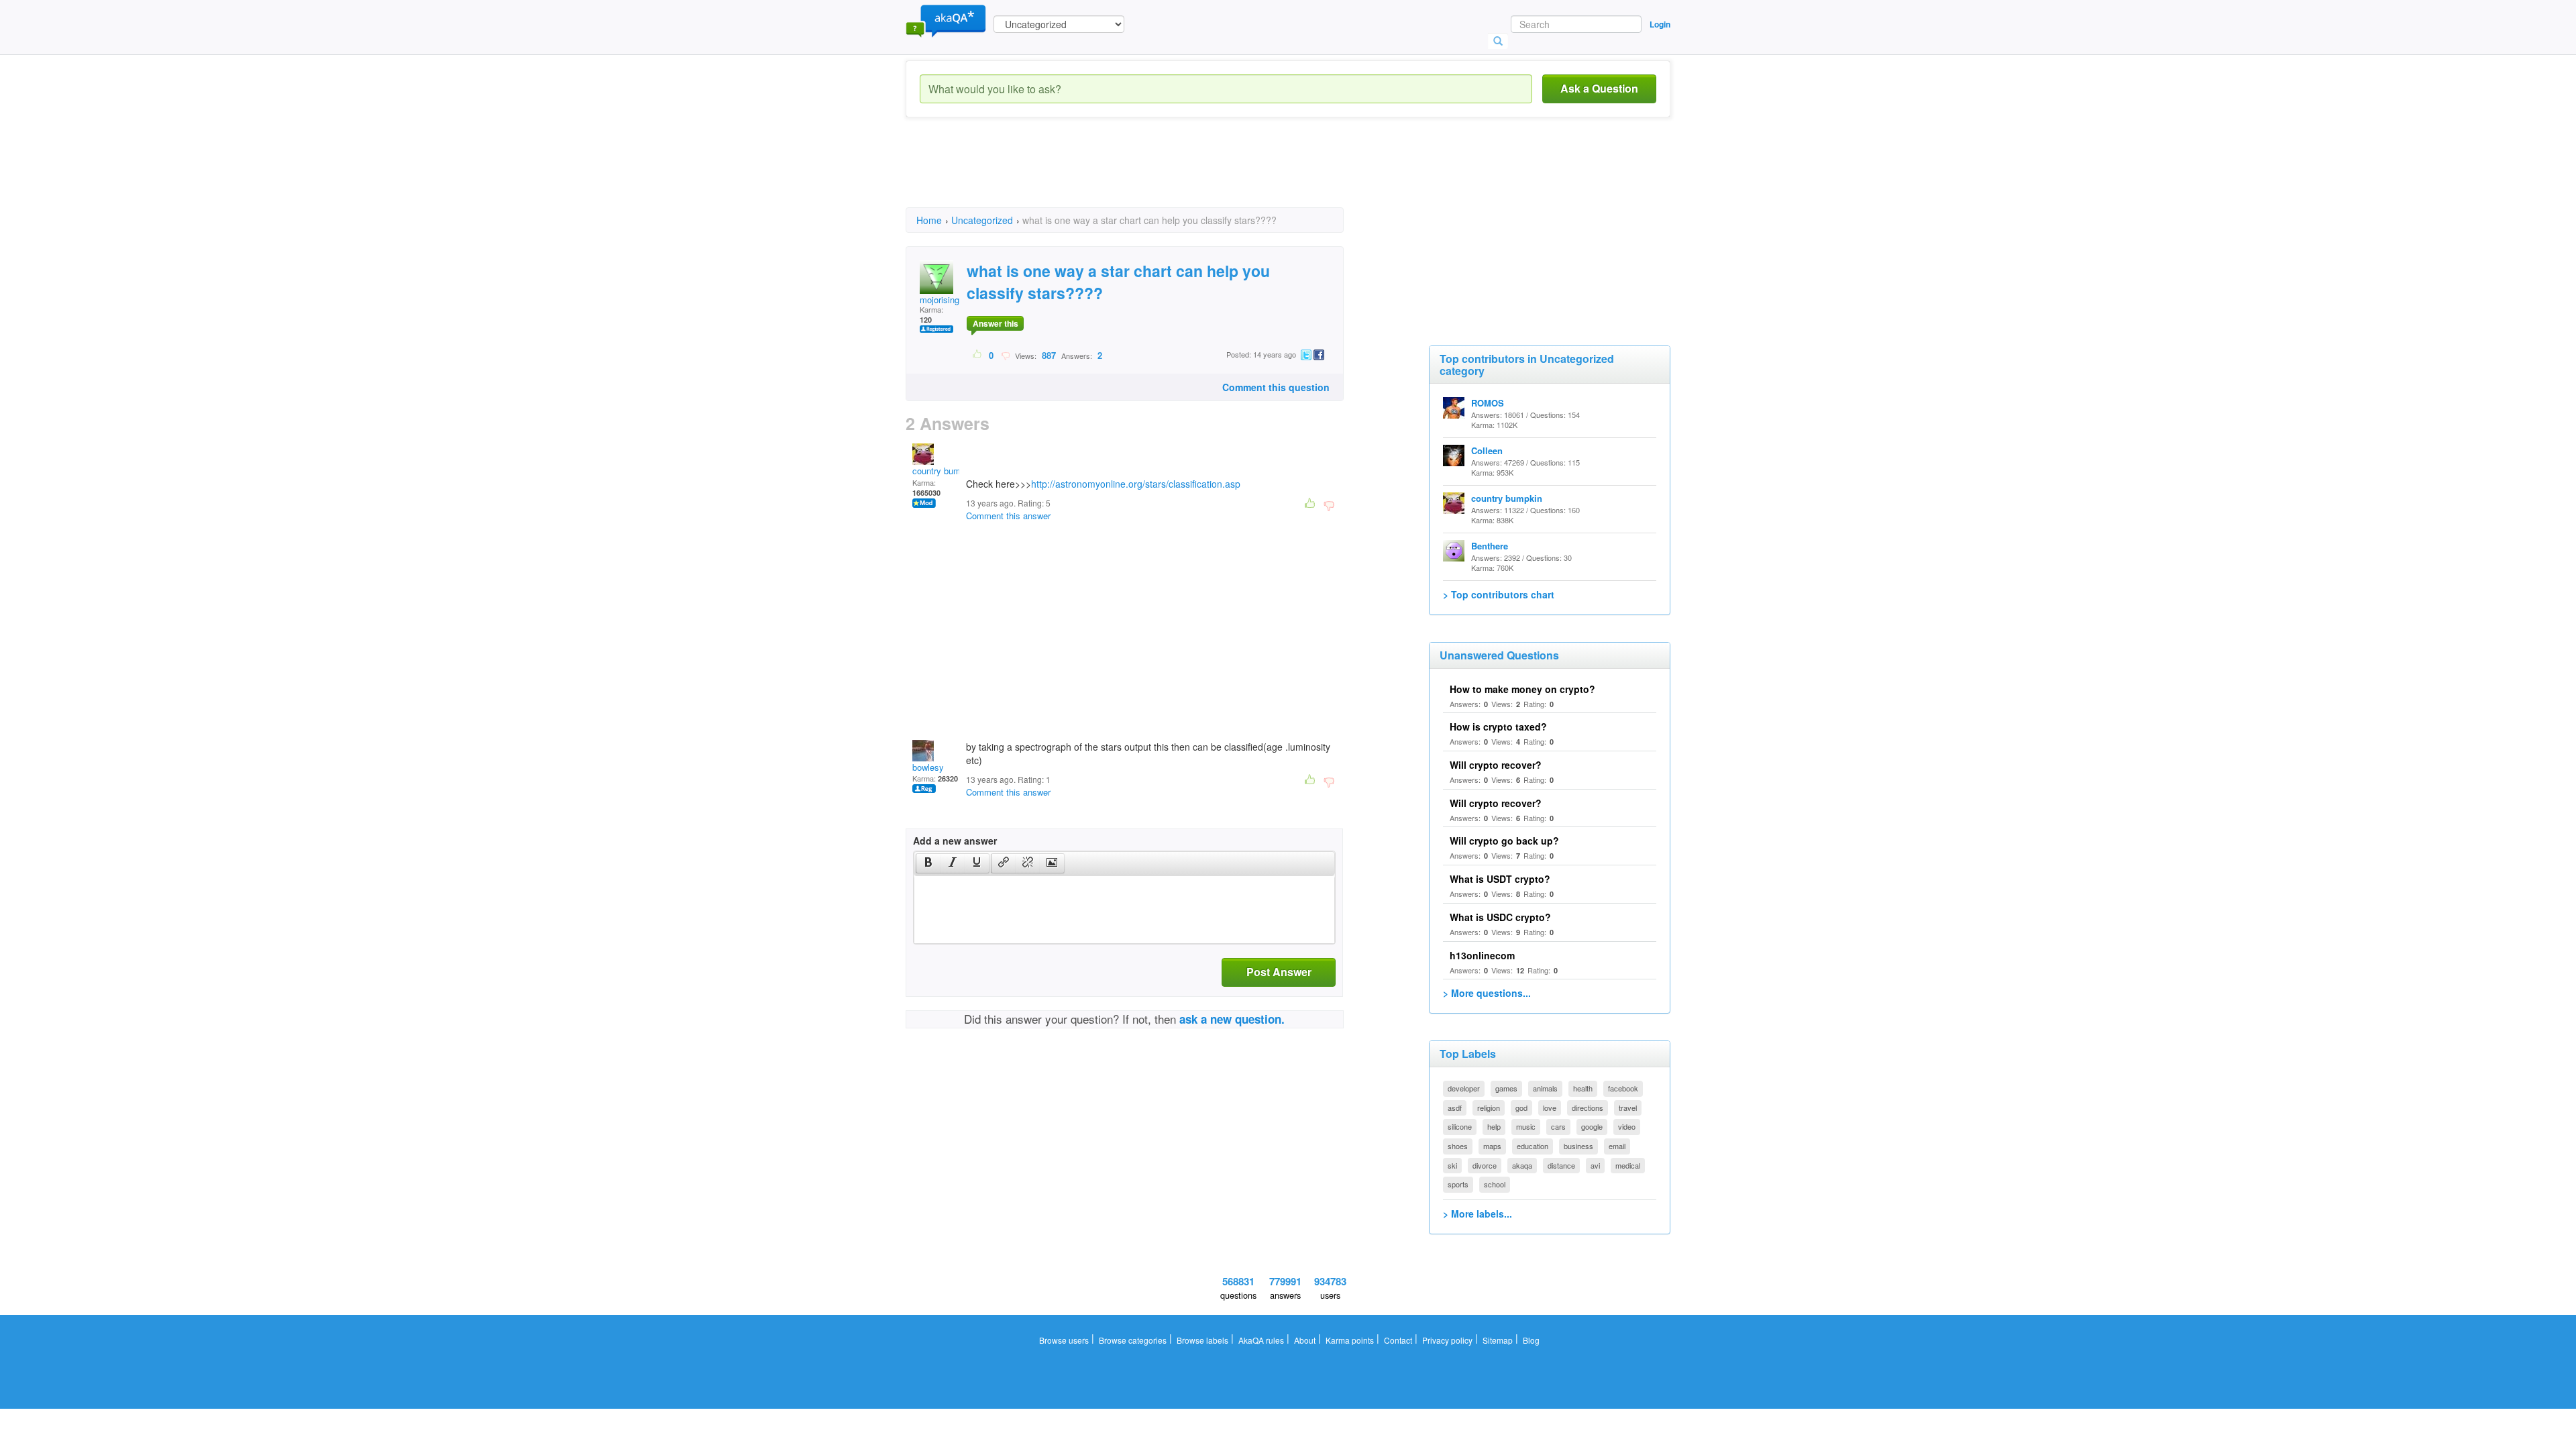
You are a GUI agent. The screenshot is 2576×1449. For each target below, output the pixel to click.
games (1506, 1088)
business (1578, 1146)
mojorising (940, 300)
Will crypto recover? (1496, 765)
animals (1545, 1088)
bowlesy (928, 767)
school (1495, 1184)
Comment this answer (1008, 516)
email (1617, 1146)
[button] (928, 863)
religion (1489, 1108)
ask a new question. (1232, 1019)
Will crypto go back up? (1504, 841)
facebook (1623, 1088)
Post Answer (1279, 972)
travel (1628, 1108)
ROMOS (1488, 403)
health (1583, 1088)
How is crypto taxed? (1498, 727)
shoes (1458, 1146)
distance (1561, 1165)
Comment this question (1276, 387)
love (1550, 1108)
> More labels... (1478, 1214)
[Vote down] (1005, 355)
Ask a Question (1599, 88)
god (1521, 1108)
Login (1660, 24)
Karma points (1350, 1340)
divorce (1485, 1165)
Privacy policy (1447, 1340)
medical (1628, 1165)
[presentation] (928, 863)
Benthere (1490, 546)
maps (1492, 1146)
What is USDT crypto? (1500, 879)
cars (1558, 1126)
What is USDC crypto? (1500, 917)
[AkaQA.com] (946, 20)
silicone (1460, 1126)
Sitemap (1498, 1340)
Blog (1531, 1340)
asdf (1455, 1108)
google (1592, 1126)
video (1627, 1126)
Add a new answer (955, 841)
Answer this (996, 323)
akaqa (1522, 1165)
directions (1588, 1108)
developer (1464, 1088)
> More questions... (1487, 993)
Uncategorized (982, 220)
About (1305, 1340)
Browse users (1064, 1340)
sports (1458, 1184)
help (1494, 1126)
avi (1595, 1165)
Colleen (1487, 450)
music (1526, 1126)
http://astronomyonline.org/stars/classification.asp (1136, 484)
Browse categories (1133, 1340)
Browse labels (1202, 1340)
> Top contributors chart (1499, 594)
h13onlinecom (1482, 955)
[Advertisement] (1150, 174)
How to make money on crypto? (1522, 689)
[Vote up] (978, 355)
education (1533, 1146)
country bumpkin (945, 471)
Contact (1398, 1340)
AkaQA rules (1261, 1340)
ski (1452, 1165)
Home (929, 220)
